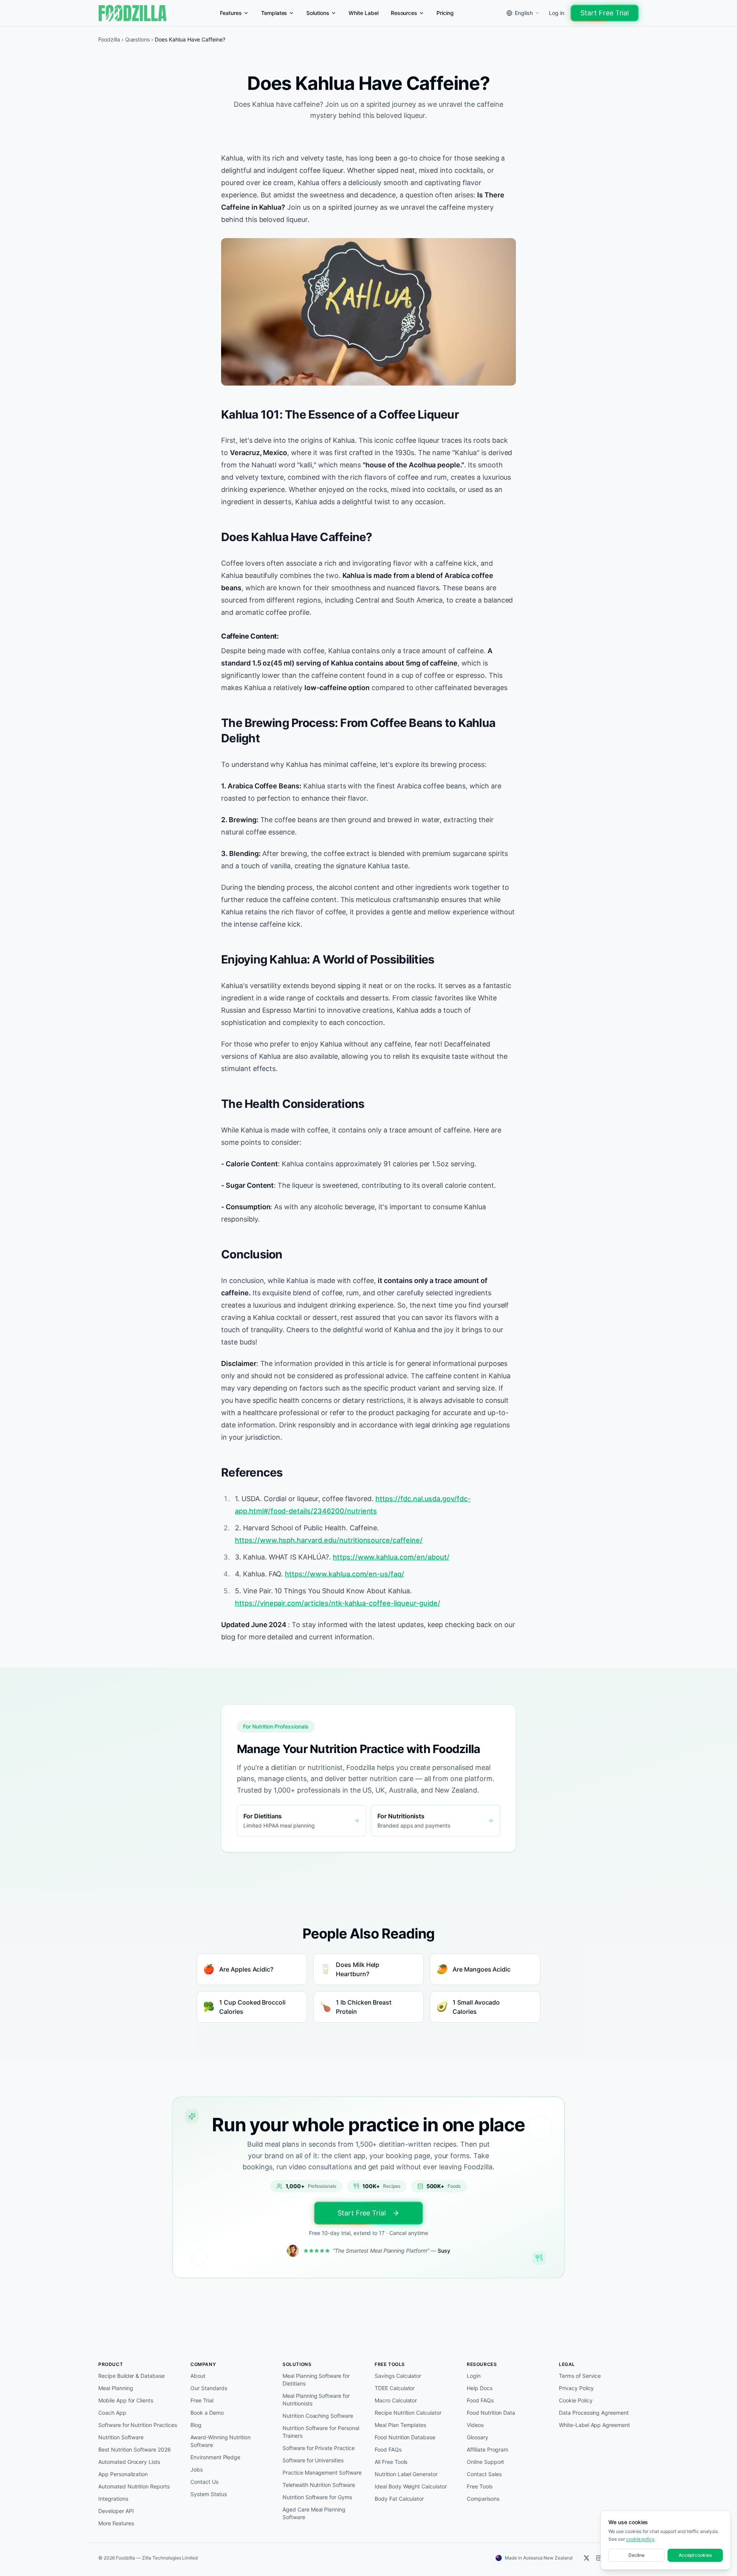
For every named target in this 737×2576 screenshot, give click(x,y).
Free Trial (202, 2400)
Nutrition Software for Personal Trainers (321, 2432)
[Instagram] (599, 2558)
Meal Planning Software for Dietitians (316, 2380)
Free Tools (480, 2486)
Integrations (113, 2499)
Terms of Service (580, 2376)
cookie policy (640, 2539)
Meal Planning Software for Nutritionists (316, 2400)
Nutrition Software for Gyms (317, 2497)
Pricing (445, 13)
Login (474, 2376)
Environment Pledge (215, 2457)
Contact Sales (484, 2474)
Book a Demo (207, 2413)
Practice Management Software (322, 2473)
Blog (196, 2425)
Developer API (116, 2511)
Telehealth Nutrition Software (319, 2485)
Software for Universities (313, 2460)
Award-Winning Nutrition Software (221, 2441)
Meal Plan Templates (400, 2425)
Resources (404, 13)
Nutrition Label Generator (406, 2474)
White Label (364, 13)
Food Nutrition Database (405, 2437)
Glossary (478, 2437)
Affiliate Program (487, 2449)
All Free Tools (391, 2462)
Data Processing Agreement (594, 2413)
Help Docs (480, 2388)
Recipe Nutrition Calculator (408, 2413)
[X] (587, 2558)
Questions (138, 39)
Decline (637, 2555)
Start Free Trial (605, 13)
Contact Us (204, 2482)
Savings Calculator (398, 2376)
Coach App (112, 2413)
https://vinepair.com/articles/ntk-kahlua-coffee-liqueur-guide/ (338, 1603)
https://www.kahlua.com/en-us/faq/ (345, 1574)
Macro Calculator (396, 2400)
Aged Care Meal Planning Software (314, 2513)
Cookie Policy (576, 2400)
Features (231, 13)
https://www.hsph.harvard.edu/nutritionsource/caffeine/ (329, 1540)
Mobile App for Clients (126, 2400)
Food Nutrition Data (491, 2413)
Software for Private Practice (319, 2448)
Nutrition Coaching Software (318, 2416)
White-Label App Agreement (594, 2425)
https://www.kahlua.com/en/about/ (391, 1557)
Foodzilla (109, 39)
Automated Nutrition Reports (134, 2486)
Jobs (197, 2469)
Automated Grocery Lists (129, 2462)
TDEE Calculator (395, 2388)
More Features (116, 2523)
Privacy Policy (576, 2388)
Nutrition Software (121, 2437)
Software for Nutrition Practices (138, 2425)
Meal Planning (116, 2388)
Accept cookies (695, 2555)
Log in (557, 13)
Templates (274, 13)
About (198, 2376)
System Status (208, 2494)
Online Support (485, 2462)
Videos (475, 2425)
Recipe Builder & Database (131, 2376)
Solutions (318, 13)
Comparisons (483, 2499)
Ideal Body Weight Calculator (411, 2486)
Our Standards (209, 2388)
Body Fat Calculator (399, 2499)
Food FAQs (388, 2449)
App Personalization (123, 2474)
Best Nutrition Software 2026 (135, 2449)
